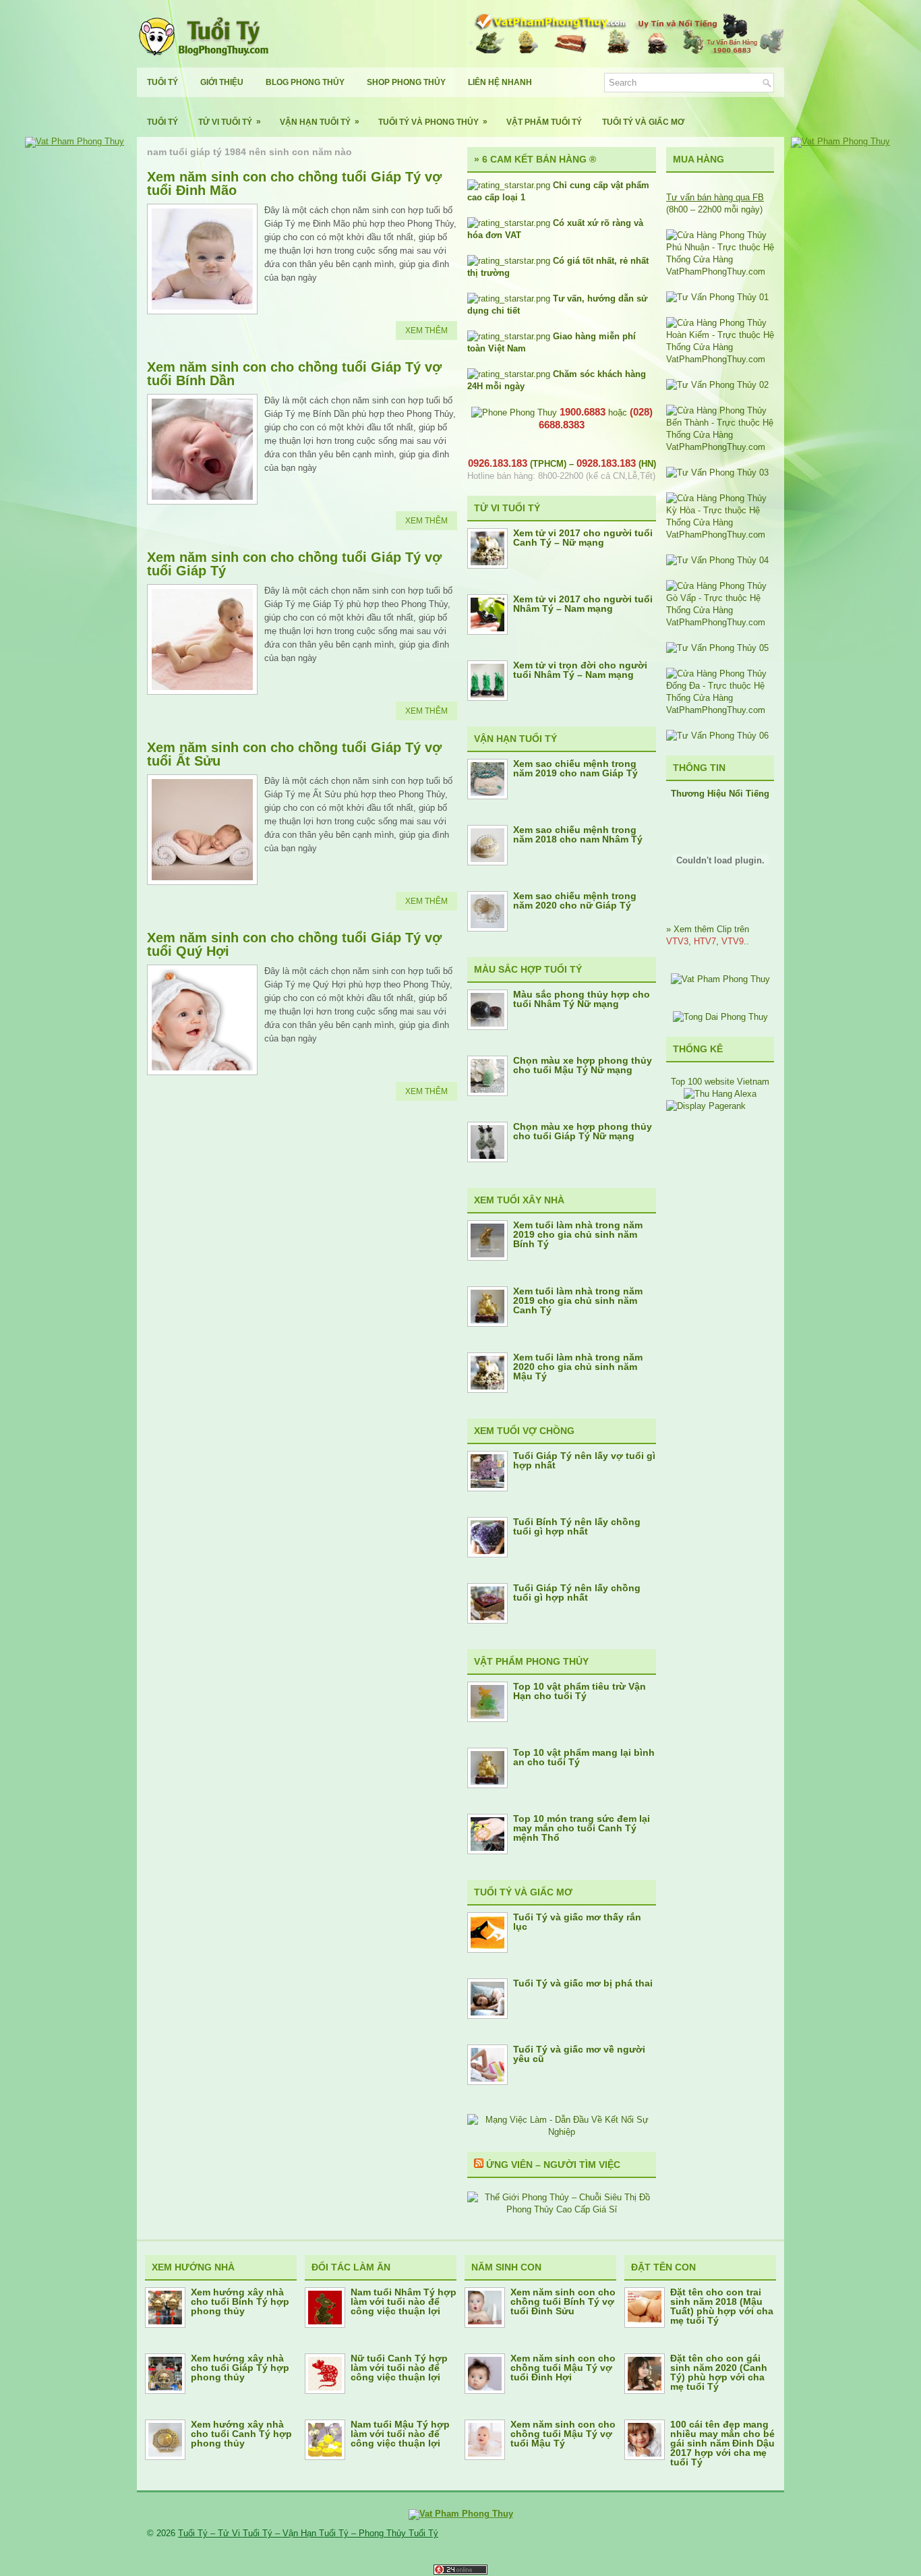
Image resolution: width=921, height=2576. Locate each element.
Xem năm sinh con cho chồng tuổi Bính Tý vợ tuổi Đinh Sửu (563, 2301)
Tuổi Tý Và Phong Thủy (433, 122)
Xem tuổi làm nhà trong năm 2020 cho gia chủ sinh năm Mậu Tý (578, 1367)
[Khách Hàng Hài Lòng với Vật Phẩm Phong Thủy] (720, 979)
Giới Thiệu (222, 82)
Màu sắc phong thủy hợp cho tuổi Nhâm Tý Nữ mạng (582, 999)
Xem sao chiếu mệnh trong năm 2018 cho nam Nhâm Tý (578, 834)
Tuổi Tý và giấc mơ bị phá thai (583, 1983)
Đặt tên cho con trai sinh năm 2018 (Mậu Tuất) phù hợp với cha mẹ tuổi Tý (722, 2306)
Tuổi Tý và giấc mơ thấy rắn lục (577, 1922)
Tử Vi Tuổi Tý (230, 122)
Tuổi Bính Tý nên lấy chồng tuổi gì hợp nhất (577, 1526)
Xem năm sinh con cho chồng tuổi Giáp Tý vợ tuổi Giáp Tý (294, 564)
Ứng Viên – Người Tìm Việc (553, 2165)
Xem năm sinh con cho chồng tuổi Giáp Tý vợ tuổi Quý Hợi (294, 944)
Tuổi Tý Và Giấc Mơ (643, 122)
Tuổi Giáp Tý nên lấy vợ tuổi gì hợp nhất (584, 1460)
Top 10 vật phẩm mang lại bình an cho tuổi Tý (584, 1757)
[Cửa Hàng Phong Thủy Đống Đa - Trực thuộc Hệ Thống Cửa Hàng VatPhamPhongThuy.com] (720, 710)
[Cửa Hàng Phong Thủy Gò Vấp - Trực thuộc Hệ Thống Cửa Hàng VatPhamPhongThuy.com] (720, 622)
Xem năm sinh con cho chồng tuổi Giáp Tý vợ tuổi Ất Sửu (294, 754)
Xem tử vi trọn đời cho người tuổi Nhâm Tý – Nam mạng (580, 670)
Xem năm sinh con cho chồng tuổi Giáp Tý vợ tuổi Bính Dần (294, 374)
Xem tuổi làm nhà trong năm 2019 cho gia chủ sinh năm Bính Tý (578, 1234)
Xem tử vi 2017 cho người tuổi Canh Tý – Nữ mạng (583, 538)
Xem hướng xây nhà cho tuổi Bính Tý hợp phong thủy (240, 2301)
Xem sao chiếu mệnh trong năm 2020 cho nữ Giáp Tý (575, 900)
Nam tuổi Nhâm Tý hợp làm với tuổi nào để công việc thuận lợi (404, 2301)
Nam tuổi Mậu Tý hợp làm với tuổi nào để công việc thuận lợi (400, 2434)
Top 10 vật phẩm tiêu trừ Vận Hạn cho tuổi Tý (580, 1691)
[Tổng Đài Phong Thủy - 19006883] (720, 1017)
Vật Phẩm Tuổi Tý (544, 122)
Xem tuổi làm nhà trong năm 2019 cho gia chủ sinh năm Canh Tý (578, 1300)
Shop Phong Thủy (406, 82)
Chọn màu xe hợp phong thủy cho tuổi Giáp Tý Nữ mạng (583, 1131)
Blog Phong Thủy (305, 82)
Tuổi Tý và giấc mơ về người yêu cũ (579, 2054)
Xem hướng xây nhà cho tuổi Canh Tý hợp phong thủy (241, 2434)
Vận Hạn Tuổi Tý (320, 122)
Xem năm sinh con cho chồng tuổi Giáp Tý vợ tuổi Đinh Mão (294, 183)
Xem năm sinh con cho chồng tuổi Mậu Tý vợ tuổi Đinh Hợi (563, 2368)
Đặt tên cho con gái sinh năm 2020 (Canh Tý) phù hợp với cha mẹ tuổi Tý (719, 2372)
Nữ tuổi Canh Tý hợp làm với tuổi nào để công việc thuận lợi (399, 2368)
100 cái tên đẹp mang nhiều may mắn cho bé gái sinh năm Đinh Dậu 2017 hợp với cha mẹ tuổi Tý (722, 2443)
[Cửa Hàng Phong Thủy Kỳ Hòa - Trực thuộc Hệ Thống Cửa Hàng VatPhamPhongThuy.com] (720, 535)
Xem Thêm (426, 331)
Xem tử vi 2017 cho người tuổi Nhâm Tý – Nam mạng (583, 604)
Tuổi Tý (162, 82)
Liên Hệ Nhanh (500, 82)
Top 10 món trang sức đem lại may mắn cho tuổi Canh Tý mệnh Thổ (582, 1828)
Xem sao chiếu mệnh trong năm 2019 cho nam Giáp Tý (575, 768)
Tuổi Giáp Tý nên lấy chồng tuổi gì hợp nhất (577, 1593)
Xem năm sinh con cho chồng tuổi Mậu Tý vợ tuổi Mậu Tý (563, 2434)
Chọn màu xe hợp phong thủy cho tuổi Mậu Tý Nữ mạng (583, 1065)
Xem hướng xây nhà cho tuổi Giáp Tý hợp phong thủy (240, 2368)
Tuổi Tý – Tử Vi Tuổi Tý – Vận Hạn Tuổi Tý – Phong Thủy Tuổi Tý (308, 2533)
